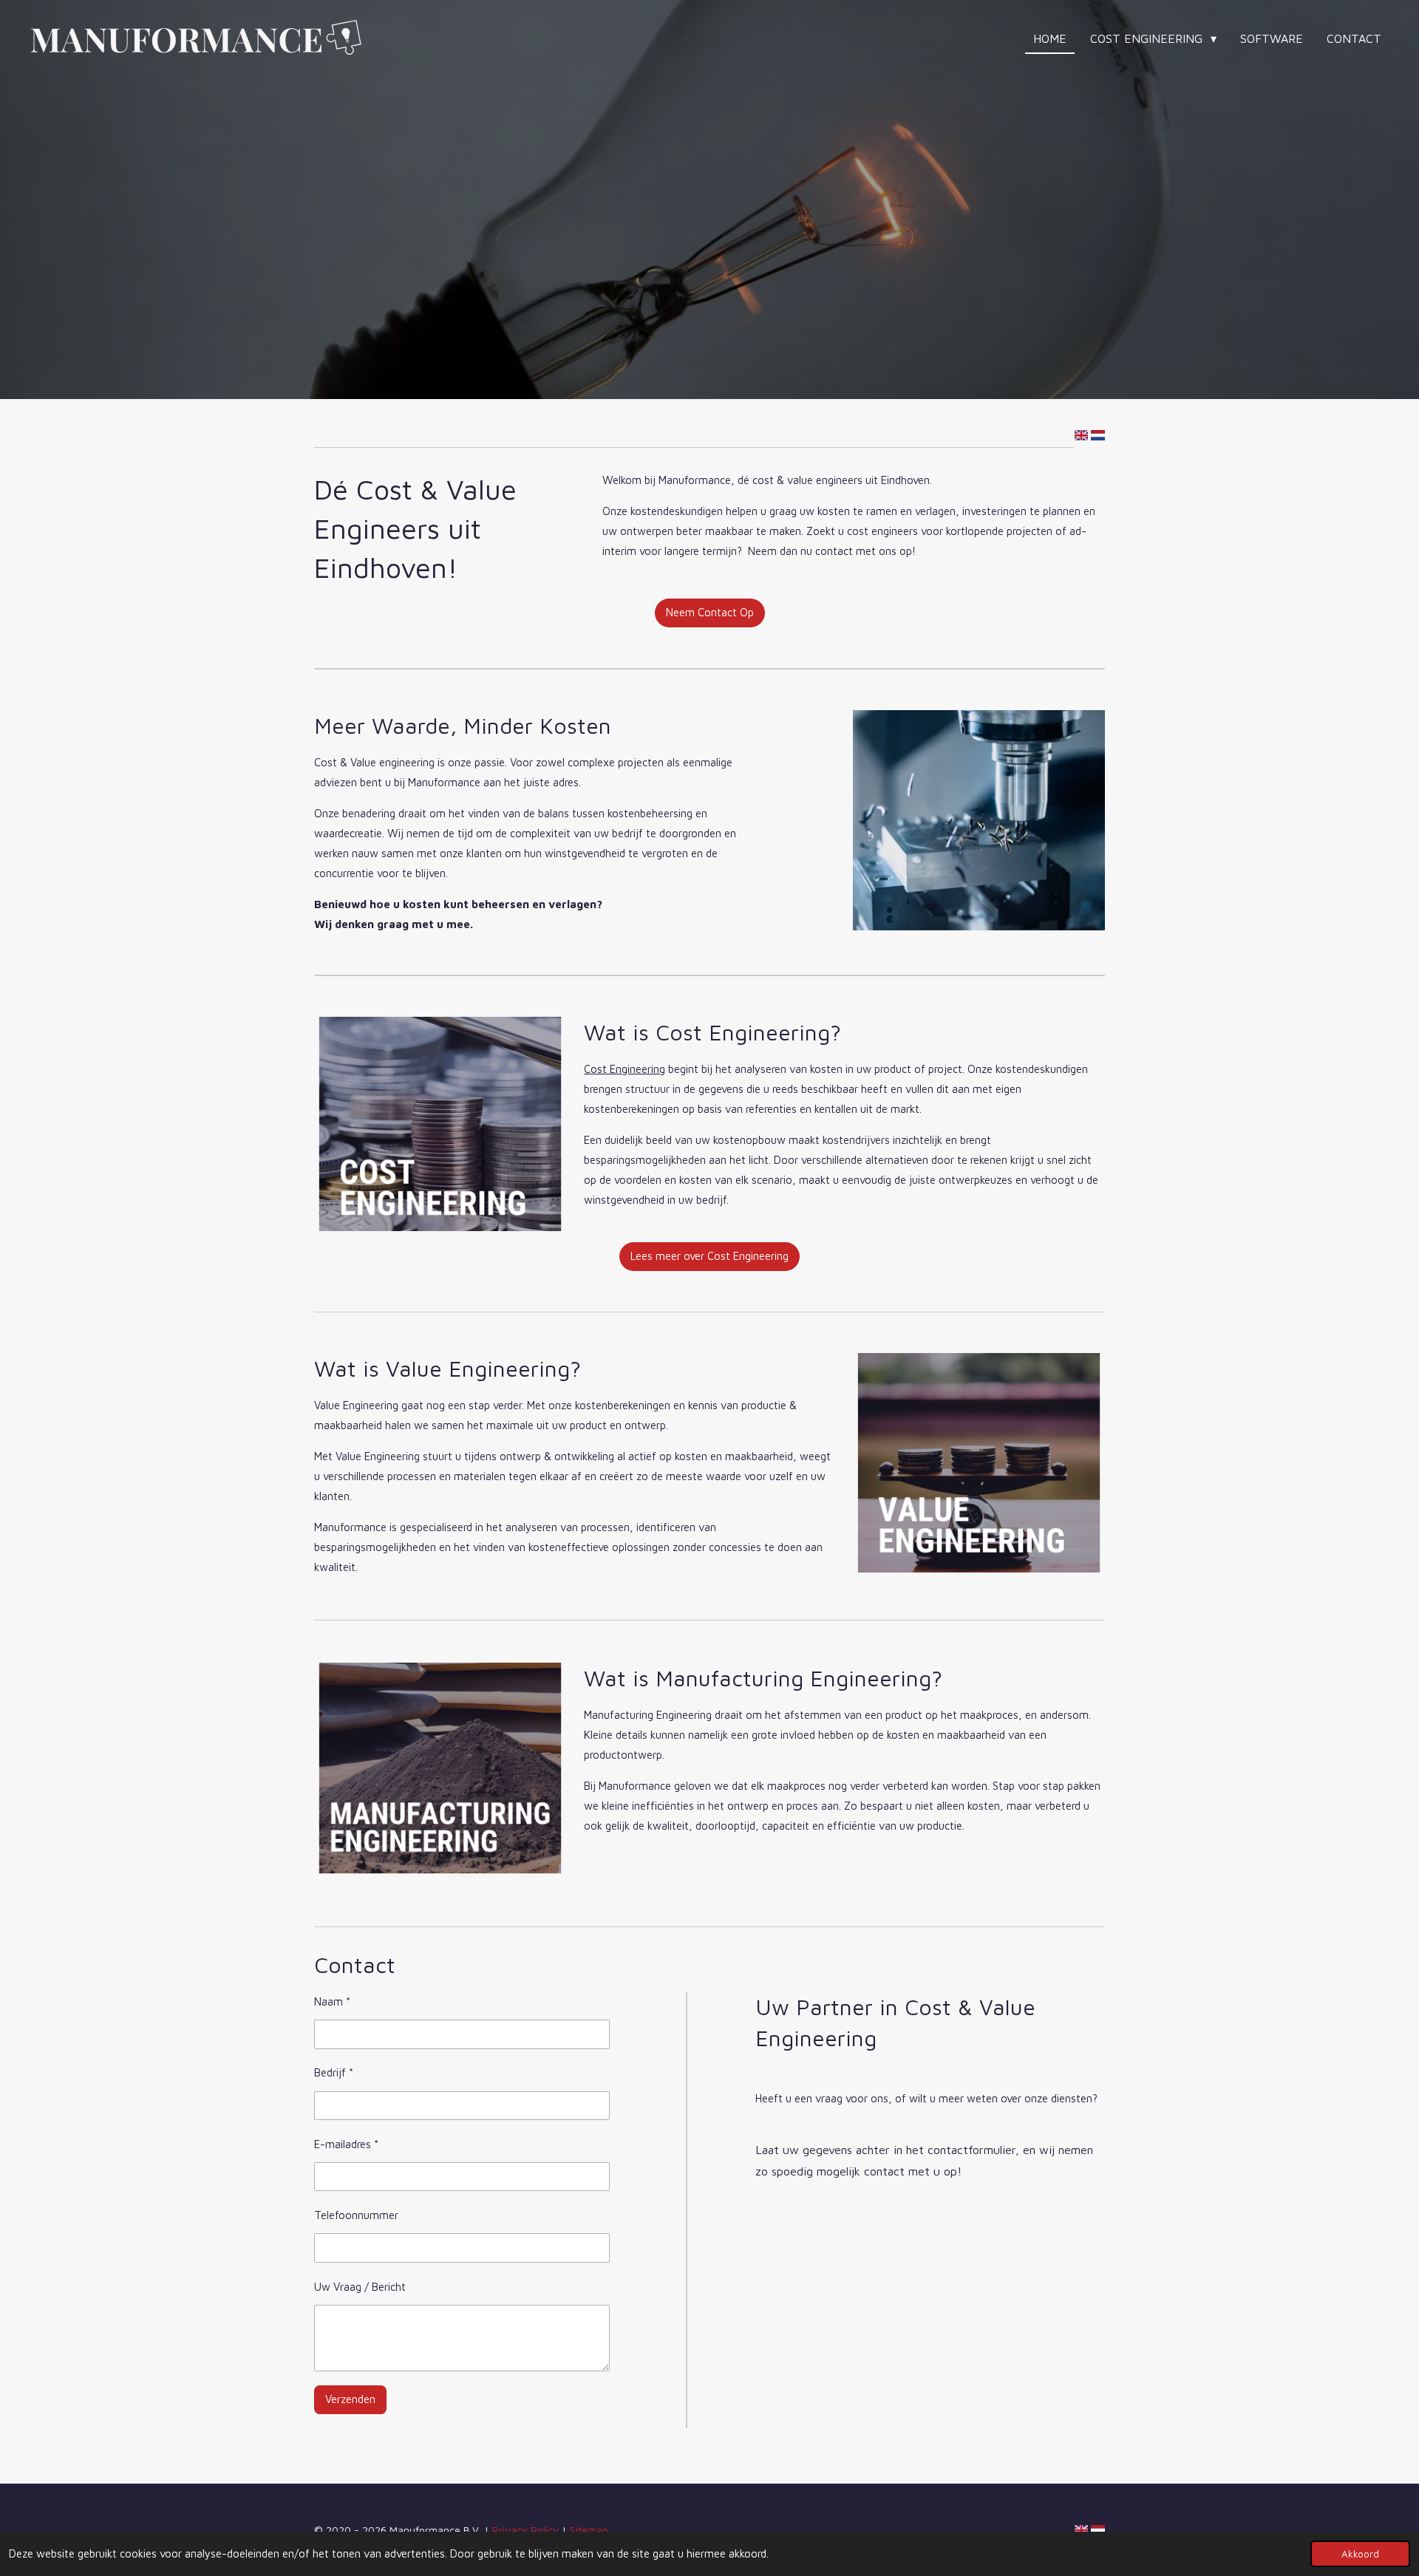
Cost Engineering (625, 1069)
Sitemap (589, 2530)
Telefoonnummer (356, 2215)
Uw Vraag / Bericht (360, 2287)
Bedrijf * (334, 2072)
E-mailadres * (346, 2144)
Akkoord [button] (1360, 2554)
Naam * (332, 2001)
